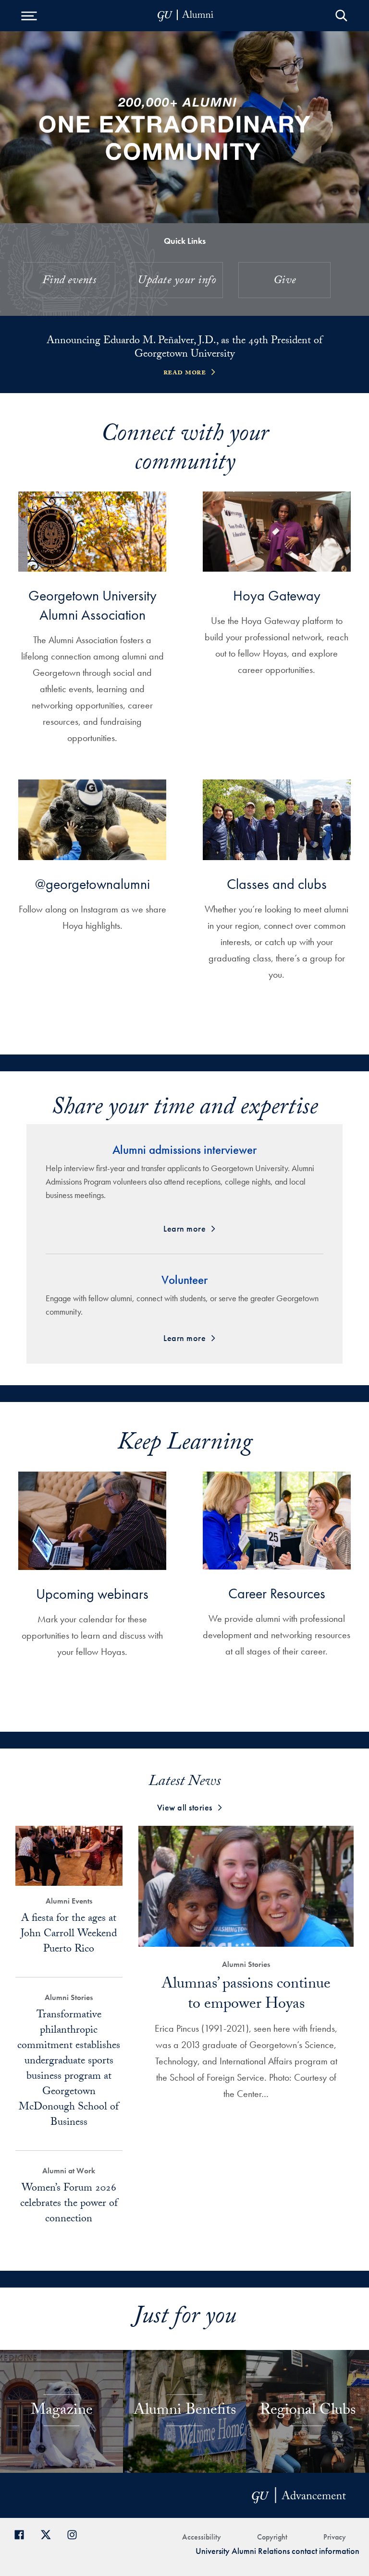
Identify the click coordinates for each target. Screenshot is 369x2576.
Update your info (177, 282)
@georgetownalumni (92, 884)
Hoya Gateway (277, 596)
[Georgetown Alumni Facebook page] (23, 2534)
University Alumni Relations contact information (277, 2551)
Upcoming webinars (92, 1594)
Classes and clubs (277, 884)
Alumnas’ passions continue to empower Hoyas (246, 1995)
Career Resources (277, 1594)
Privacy (335, 2537)
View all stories (185, 1807)
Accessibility (202, 2537)
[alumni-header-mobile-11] (186, 16)
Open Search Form (341, 16)
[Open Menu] (29, 16)
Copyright (272, 2537)
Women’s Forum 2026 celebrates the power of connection (69, 2204)
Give (285, 282)
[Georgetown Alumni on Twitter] (49, 2534)
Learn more (184, 1228)
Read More (185, 373)
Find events (69, 282)
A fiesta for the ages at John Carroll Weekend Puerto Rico (69, 1935)
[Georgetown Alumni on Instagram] (76, 2534)
